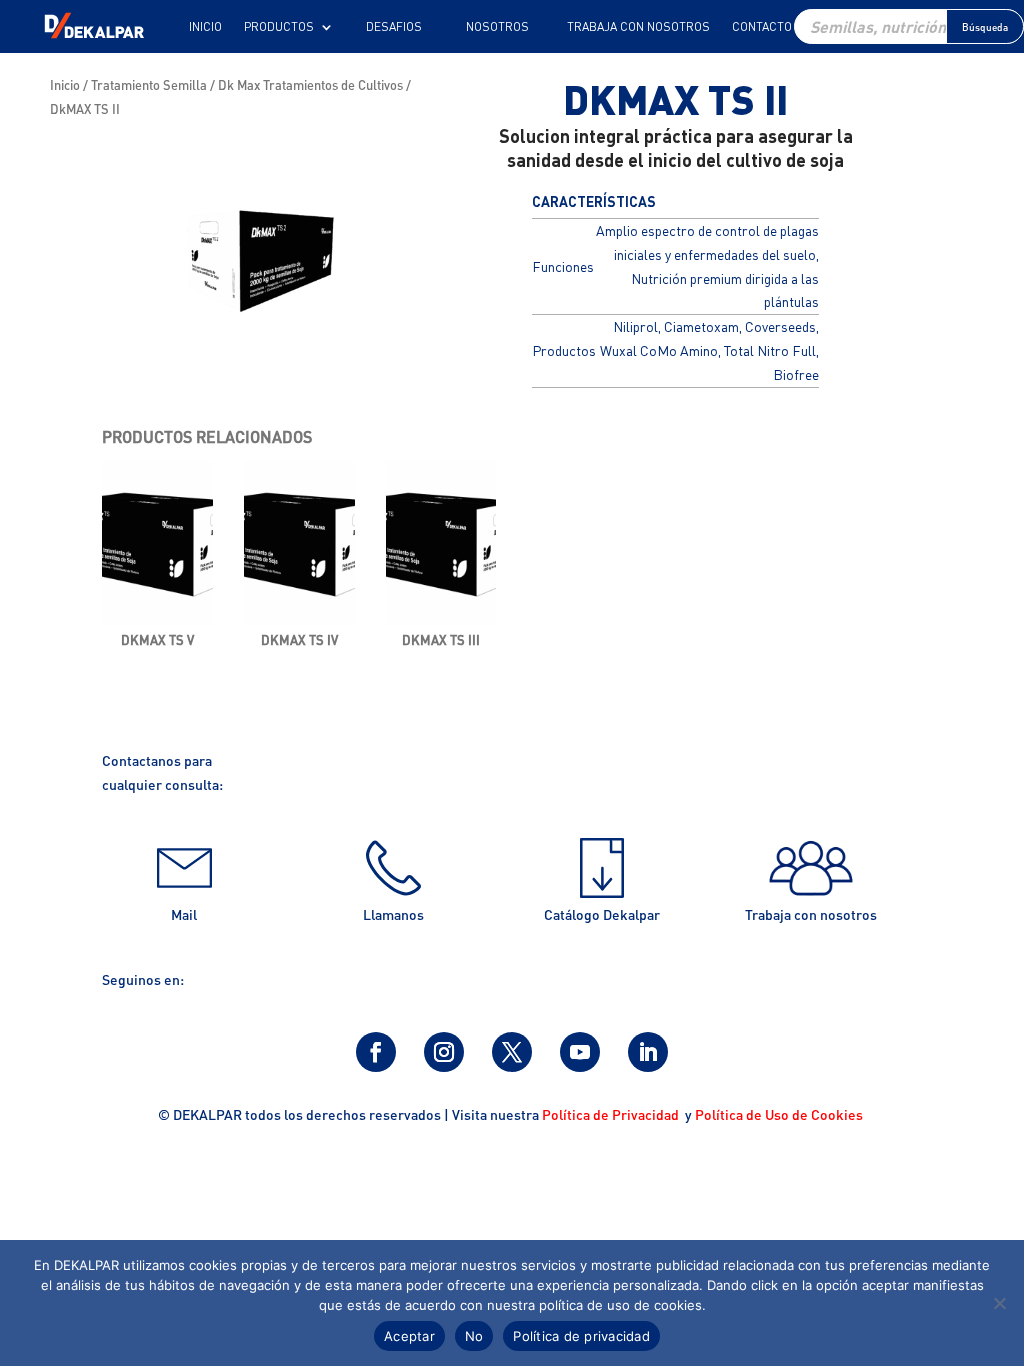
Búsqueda (985, 27)
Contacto (762, 27)
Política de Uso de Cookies (780, 1114)
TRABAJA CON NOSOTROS (638, 27)
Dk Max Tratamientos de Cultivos (310, 85)
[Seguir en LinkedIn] (648, 1052)
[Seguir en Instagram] (444, 1052)
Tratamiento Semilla (149, 85)
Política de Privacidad (612, 1114)
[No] (999, 1303)
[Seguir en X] (512, 1052)
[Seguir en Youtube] (580, 1052)
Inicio (205, 27)
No (474, 1336)
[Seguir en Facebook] (376, 1052)
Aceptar (409, 1336)
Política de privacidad (581, 1336)
